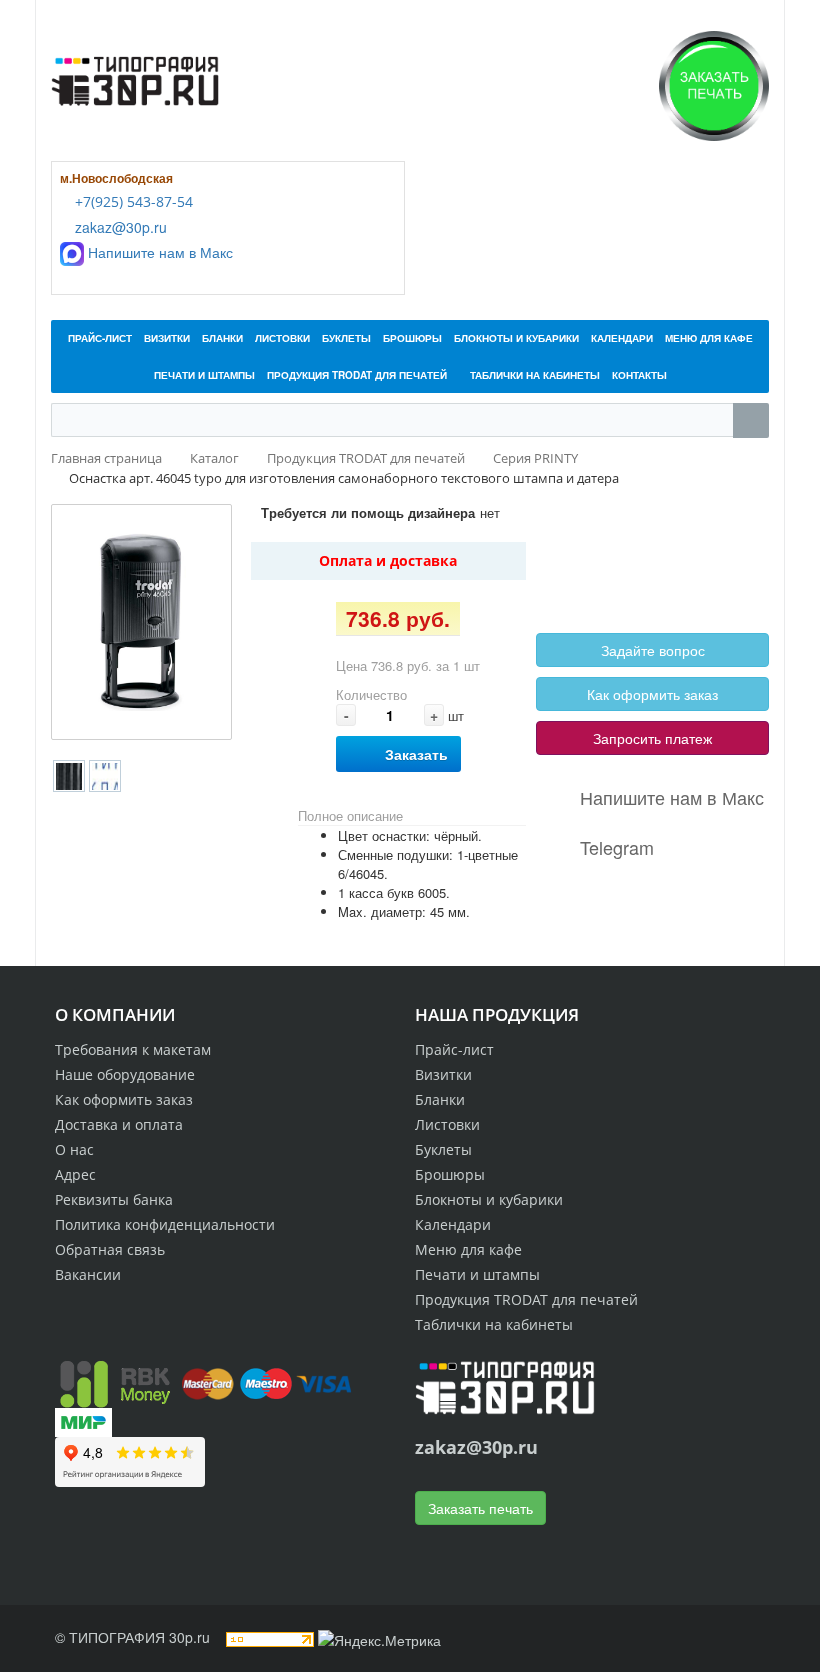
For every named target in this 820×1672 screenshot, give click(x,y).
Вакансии (88, 1274)
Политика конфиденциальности (165, 1224)
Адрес (75, 1174)
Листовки (447, 1124)
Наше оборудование (125, 1074)
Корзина (590, 570)
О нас (74, 1149)
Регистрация (658, 547)
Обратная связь (110, 1249)
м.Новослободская (116, 178)
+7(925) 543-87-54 (132, 201)
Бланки (440, 1099)
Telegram (617, 847)
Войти (584, 547)
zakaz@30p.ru (119, 227)
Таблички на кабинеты (494, 1324)
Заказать (416, 754)
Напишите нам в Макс (158, 252)
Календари (453, 1224)
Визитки (443, 1074)
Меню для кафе (468, 1249)
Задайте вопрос (653, 650)
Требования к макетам (133, 1049)
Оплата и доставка (388, 560)
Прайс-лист (454, 1049)
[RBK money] (115, 1382)
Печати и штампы (477, 1274)
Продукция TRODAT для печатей (526, 1299)
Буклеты (443, 1149)
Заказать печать (480, 1508)
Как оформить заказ (652, 694)
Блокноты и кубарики (489, 1199)
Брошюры (450, 1174)
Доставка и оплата (119, 1124)
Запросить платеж (652, 738)
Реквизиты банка (114, 1199)
